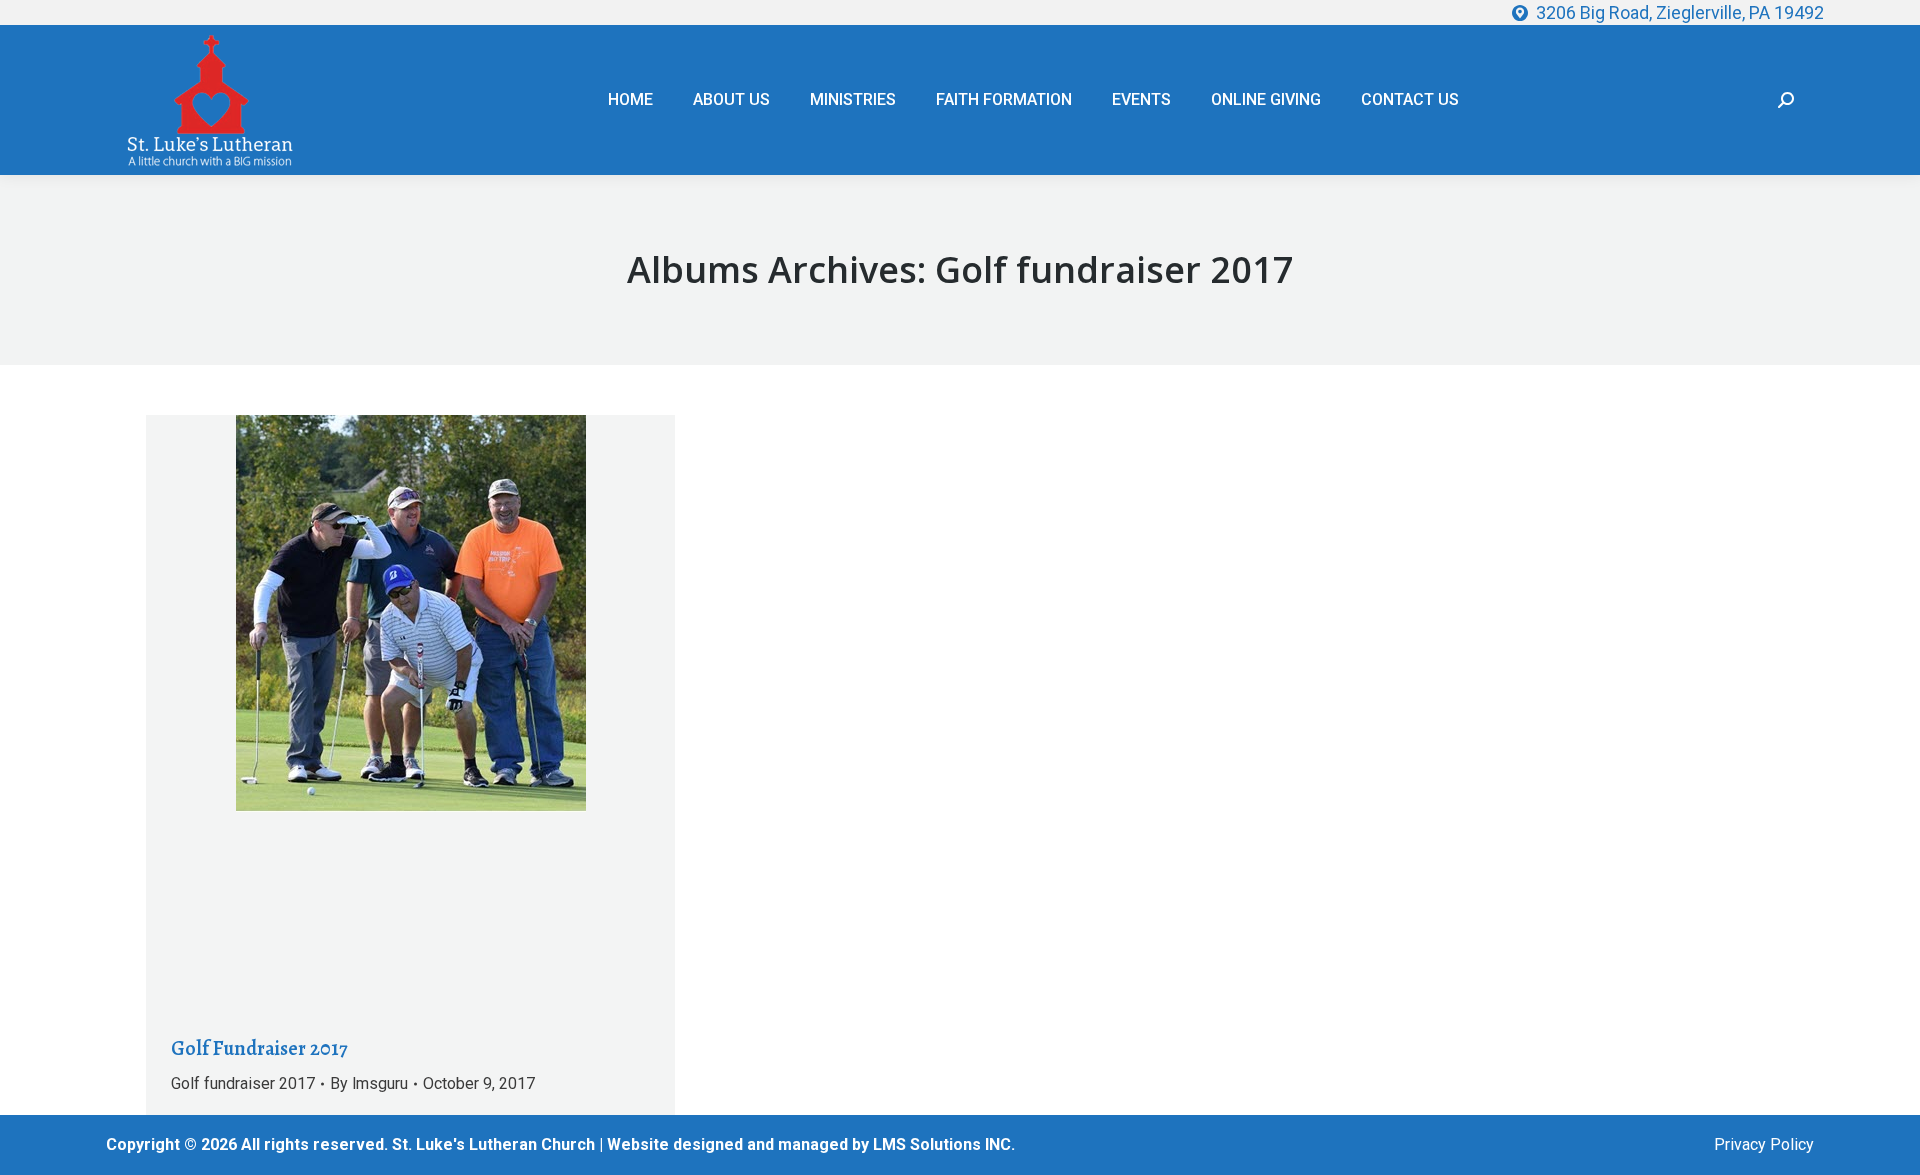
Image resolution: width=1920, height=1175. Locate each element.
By (369, 1083)
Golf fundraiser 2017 (243, 1083)
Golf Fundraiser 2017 (259, 1048)
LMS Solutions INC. (944, 1144)
